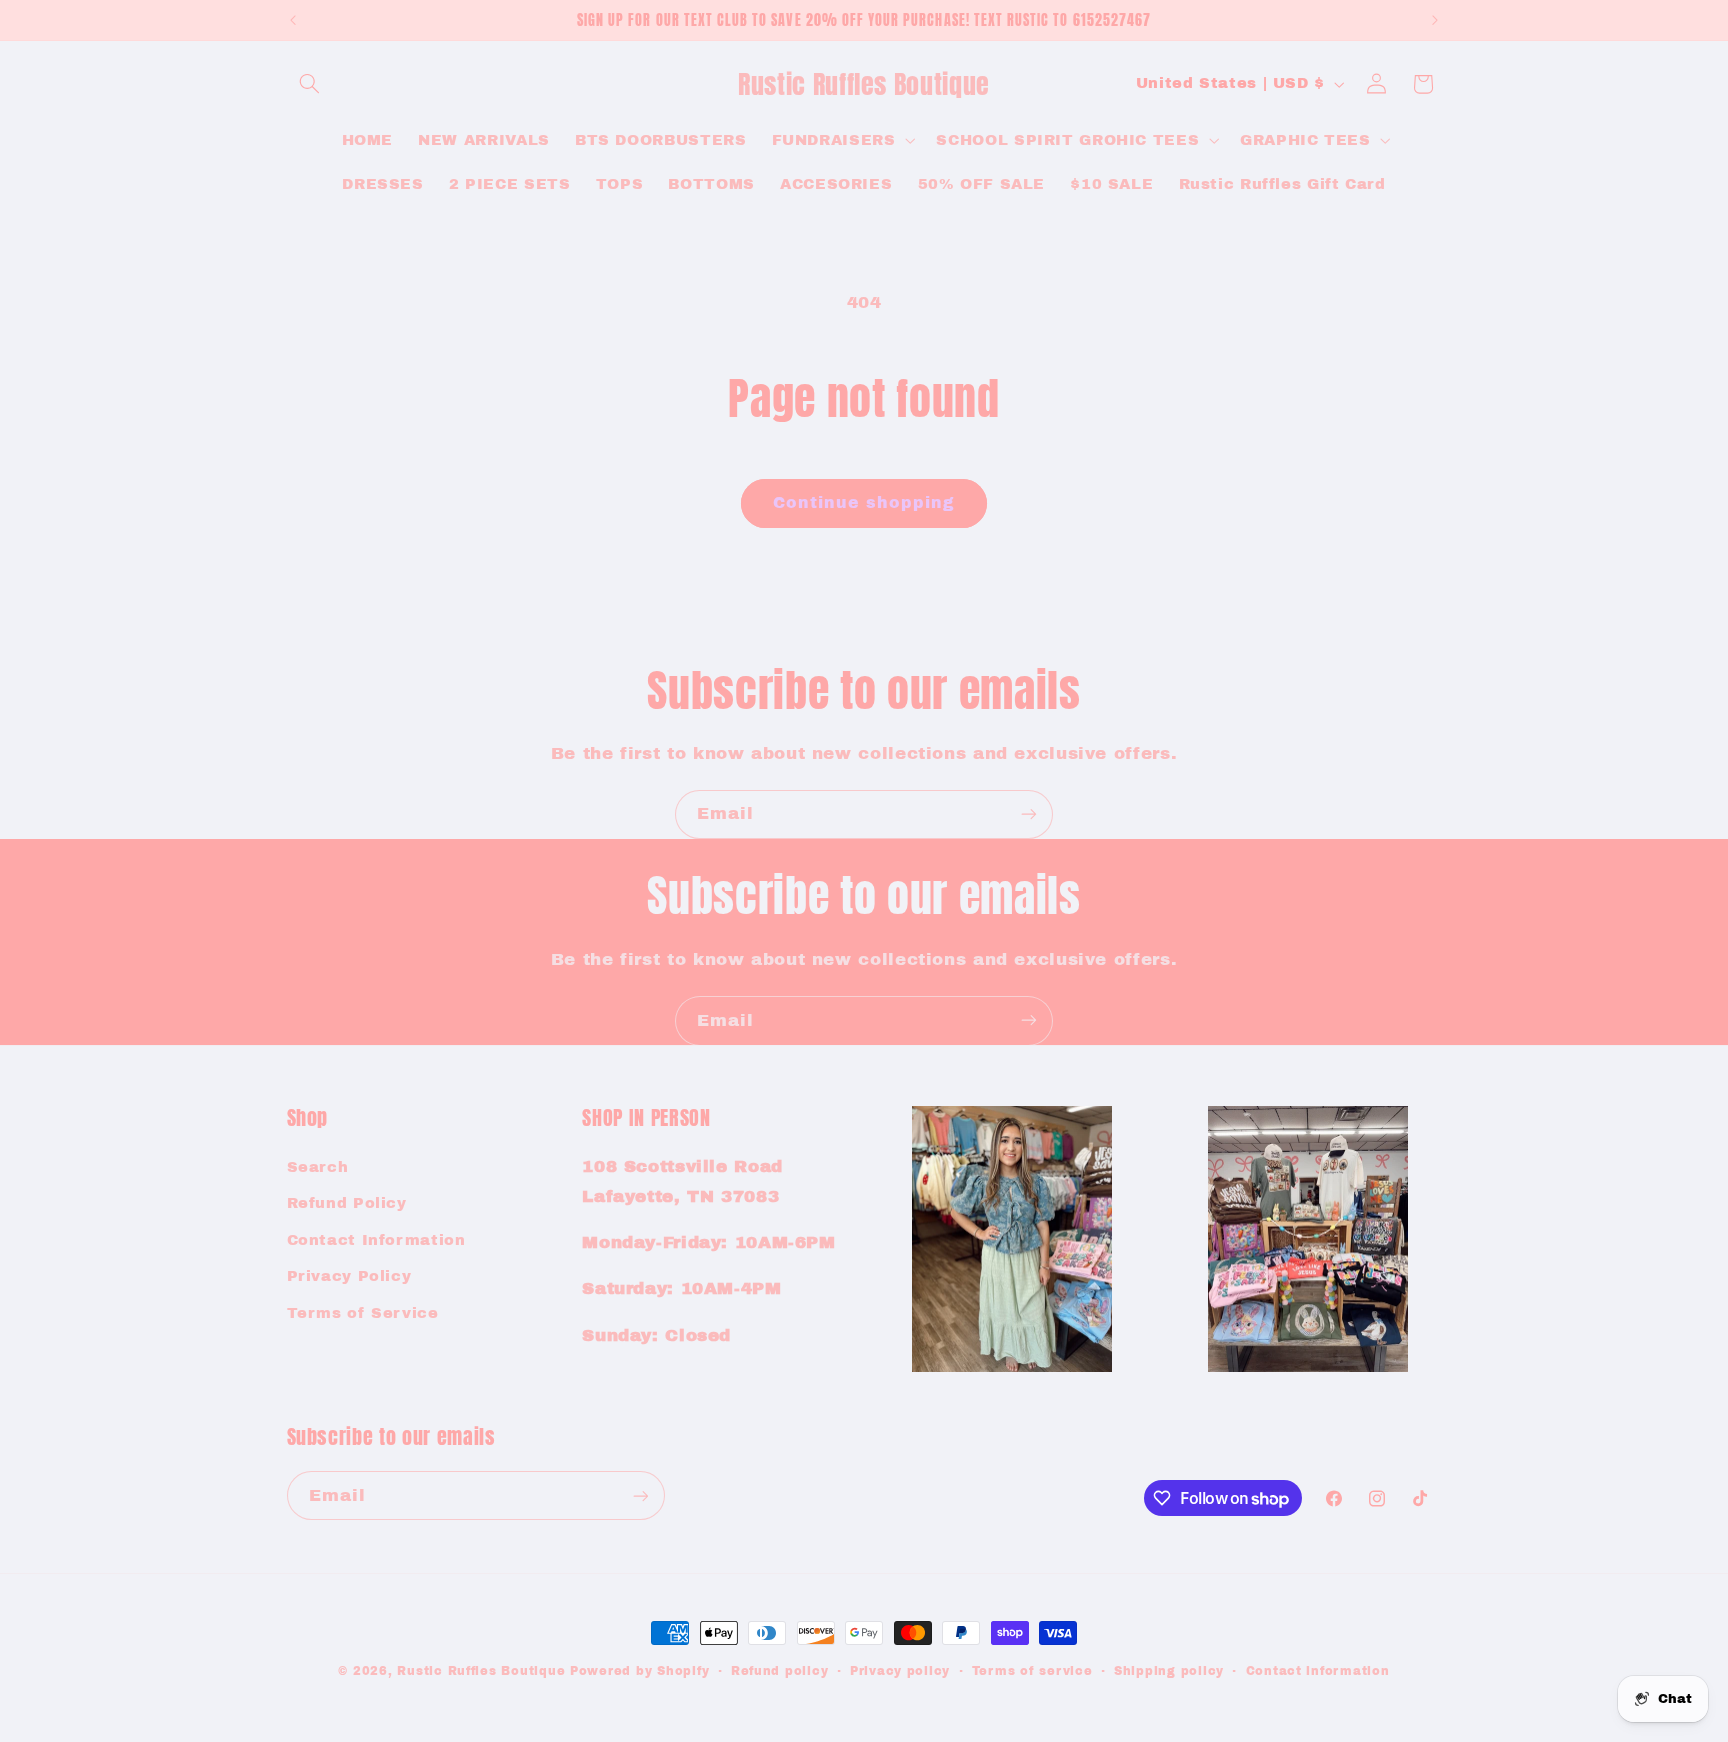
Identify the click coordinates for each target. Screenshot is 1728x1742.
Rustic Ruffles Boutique (481, 1671)
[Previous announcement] (293, 20)
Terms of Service (363, 1313)
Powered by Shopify (639, 1671)
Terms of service (1032, 1671)
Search (318, 1167)
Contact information (1318, 1671)
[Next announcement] (1435, 20)
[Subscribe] (1029, 814)
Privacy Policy (349, 1276)
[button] (310, 84)
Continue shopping (864, 502)
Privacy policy (900, 1671)
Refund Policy (347, 1204)
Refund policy (780, 1671)
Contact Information (376, 1240)
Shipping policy (1169, 1671)
